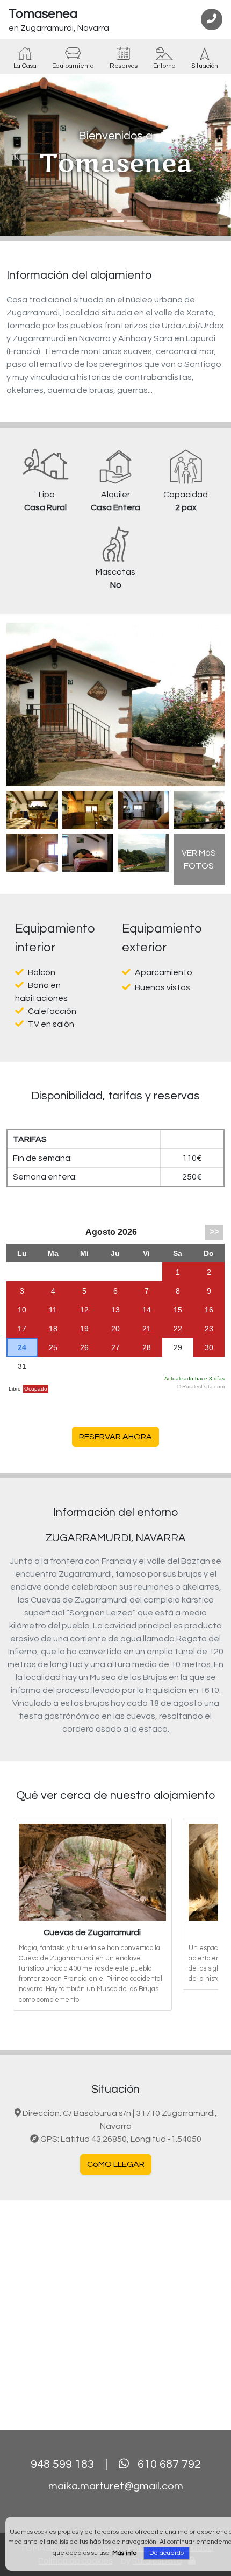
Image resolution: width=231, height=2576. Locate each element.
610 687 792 (169, 2464)
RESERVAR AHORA (115, 1437)
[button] (17, 155)
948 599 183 (62, 2464)
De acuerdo (167, 2553)
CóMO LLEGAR (116, 2164)
